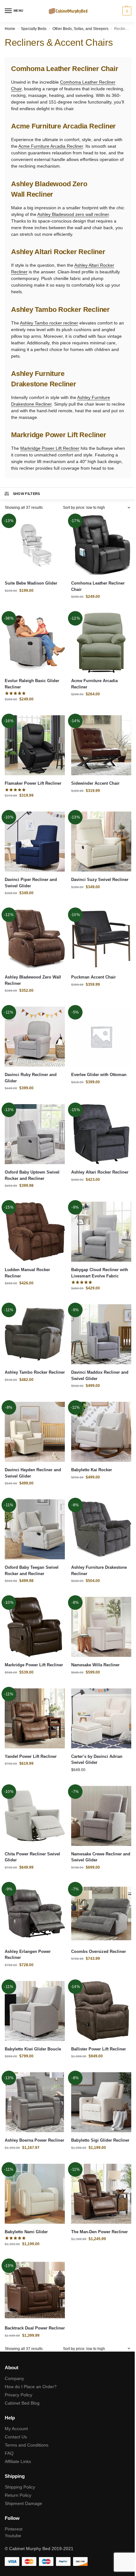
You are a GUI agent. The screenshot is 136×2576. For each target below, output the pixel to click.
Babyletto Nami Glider (26, 2232)
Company (14, 2378)
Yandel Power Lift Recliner (31, 1756)
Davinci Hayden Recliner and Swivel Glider (33, 1473)
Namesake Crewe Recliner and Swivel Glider (101, 1857)
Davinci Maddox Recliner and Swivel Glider (100, 1375)
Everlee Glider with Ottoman (99, 1075)
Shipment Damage (23, 2503)
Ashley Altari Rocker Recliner (100, 1172)
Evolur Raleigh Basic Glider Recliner (32, 684)
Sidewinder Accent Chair (95, 783)
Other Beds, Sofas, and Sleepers (80, 29)
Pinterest (14, 2529)
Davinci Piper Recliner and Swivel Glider (31, 883)
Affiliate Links (18, 2461)
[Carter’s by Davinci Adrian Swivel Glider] (101, 1718)
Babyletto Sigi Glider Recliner (100, 2140)
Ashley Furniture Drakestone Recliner (99, 1571)
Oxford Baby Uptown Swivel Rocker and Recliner (32, 1175)
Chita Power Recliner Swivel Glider (32, 1857)
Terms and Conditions (27, 2445)
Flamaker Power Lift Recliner (33, 783)
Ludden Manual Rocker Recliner (27, 1273)
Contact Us (16, 2437)
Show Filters (27, 494)
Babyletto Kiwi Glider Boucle (33, 2049)
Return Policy (18, 2495)
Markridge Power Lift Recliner (50, 448)
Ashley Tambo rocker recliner (49, 323)
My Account (16, 2429)
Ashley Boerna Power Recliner (34, 2140)
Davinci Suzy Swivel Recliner (100, 880)
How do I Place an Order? (31, 2387)
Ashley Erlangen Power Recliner (28, 1955)
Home (10, 29)
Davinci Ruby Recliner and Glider (31, 1078)
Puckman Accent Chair (93, 977)
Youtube (13, 2536)
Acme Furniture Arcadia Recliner (51, 146)
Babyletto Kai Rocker (92, 1470)
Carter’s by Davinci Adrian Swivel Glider (97, 1760)
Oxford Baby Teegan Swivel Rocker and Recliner (32, 1571)
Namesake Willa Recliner (95, 1665)
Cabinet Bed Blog (22, 2403)
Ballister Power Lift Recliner (99, 2049)
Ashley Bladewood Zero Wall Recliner (33, 980)
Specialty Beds (34, 29)
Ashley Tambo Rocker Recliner (35, 1372)
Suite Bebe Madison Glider (31, 583)
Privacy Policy (19, 2395)
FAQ (9, 2453)
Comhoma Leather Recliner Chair (98, 586)
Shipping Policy (20, 2487)
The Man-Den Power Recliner (99, 2232)
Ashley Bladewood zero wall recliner (73, 214)
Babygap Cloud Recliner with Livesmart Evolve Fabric (100, 1273)
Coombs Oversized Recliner (99, 1951)
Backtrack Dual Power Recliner (35, 2328)
